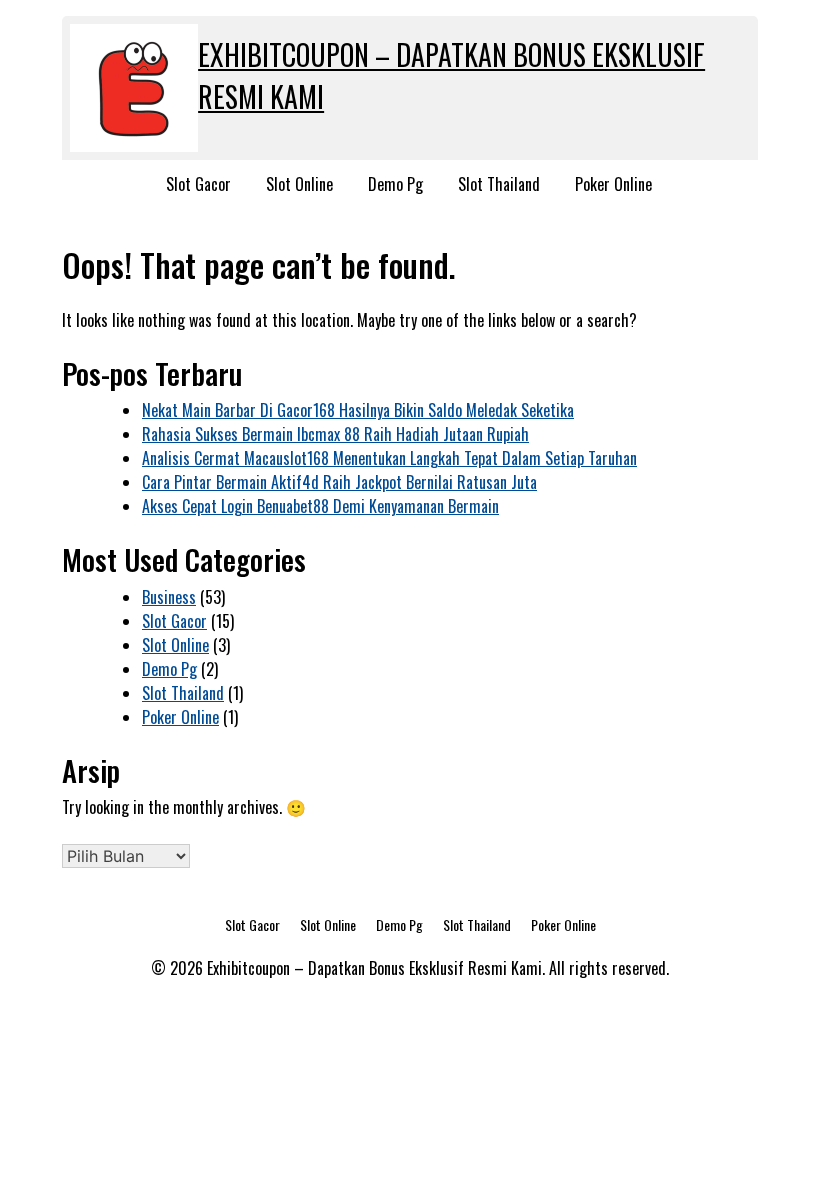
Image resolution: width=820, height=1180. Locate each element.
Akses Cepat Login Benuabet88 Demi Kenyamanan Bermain (320, 506)
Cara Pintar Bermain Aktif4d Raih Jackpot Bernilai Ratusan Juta (339, 482)
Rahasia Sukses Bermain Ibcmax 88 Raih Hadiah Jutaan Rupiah (335, 434)
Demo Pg (395, 184)
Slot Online (299, 184)
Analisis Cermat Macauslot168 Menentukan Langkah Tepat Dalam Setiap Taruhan (389, 458)
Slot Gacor (198, 184)
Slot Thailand (499, 184)
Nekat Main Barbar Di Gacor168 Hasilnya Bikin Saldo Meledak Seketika (358, 410)
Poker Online (613, 184)
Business (169, 597)
